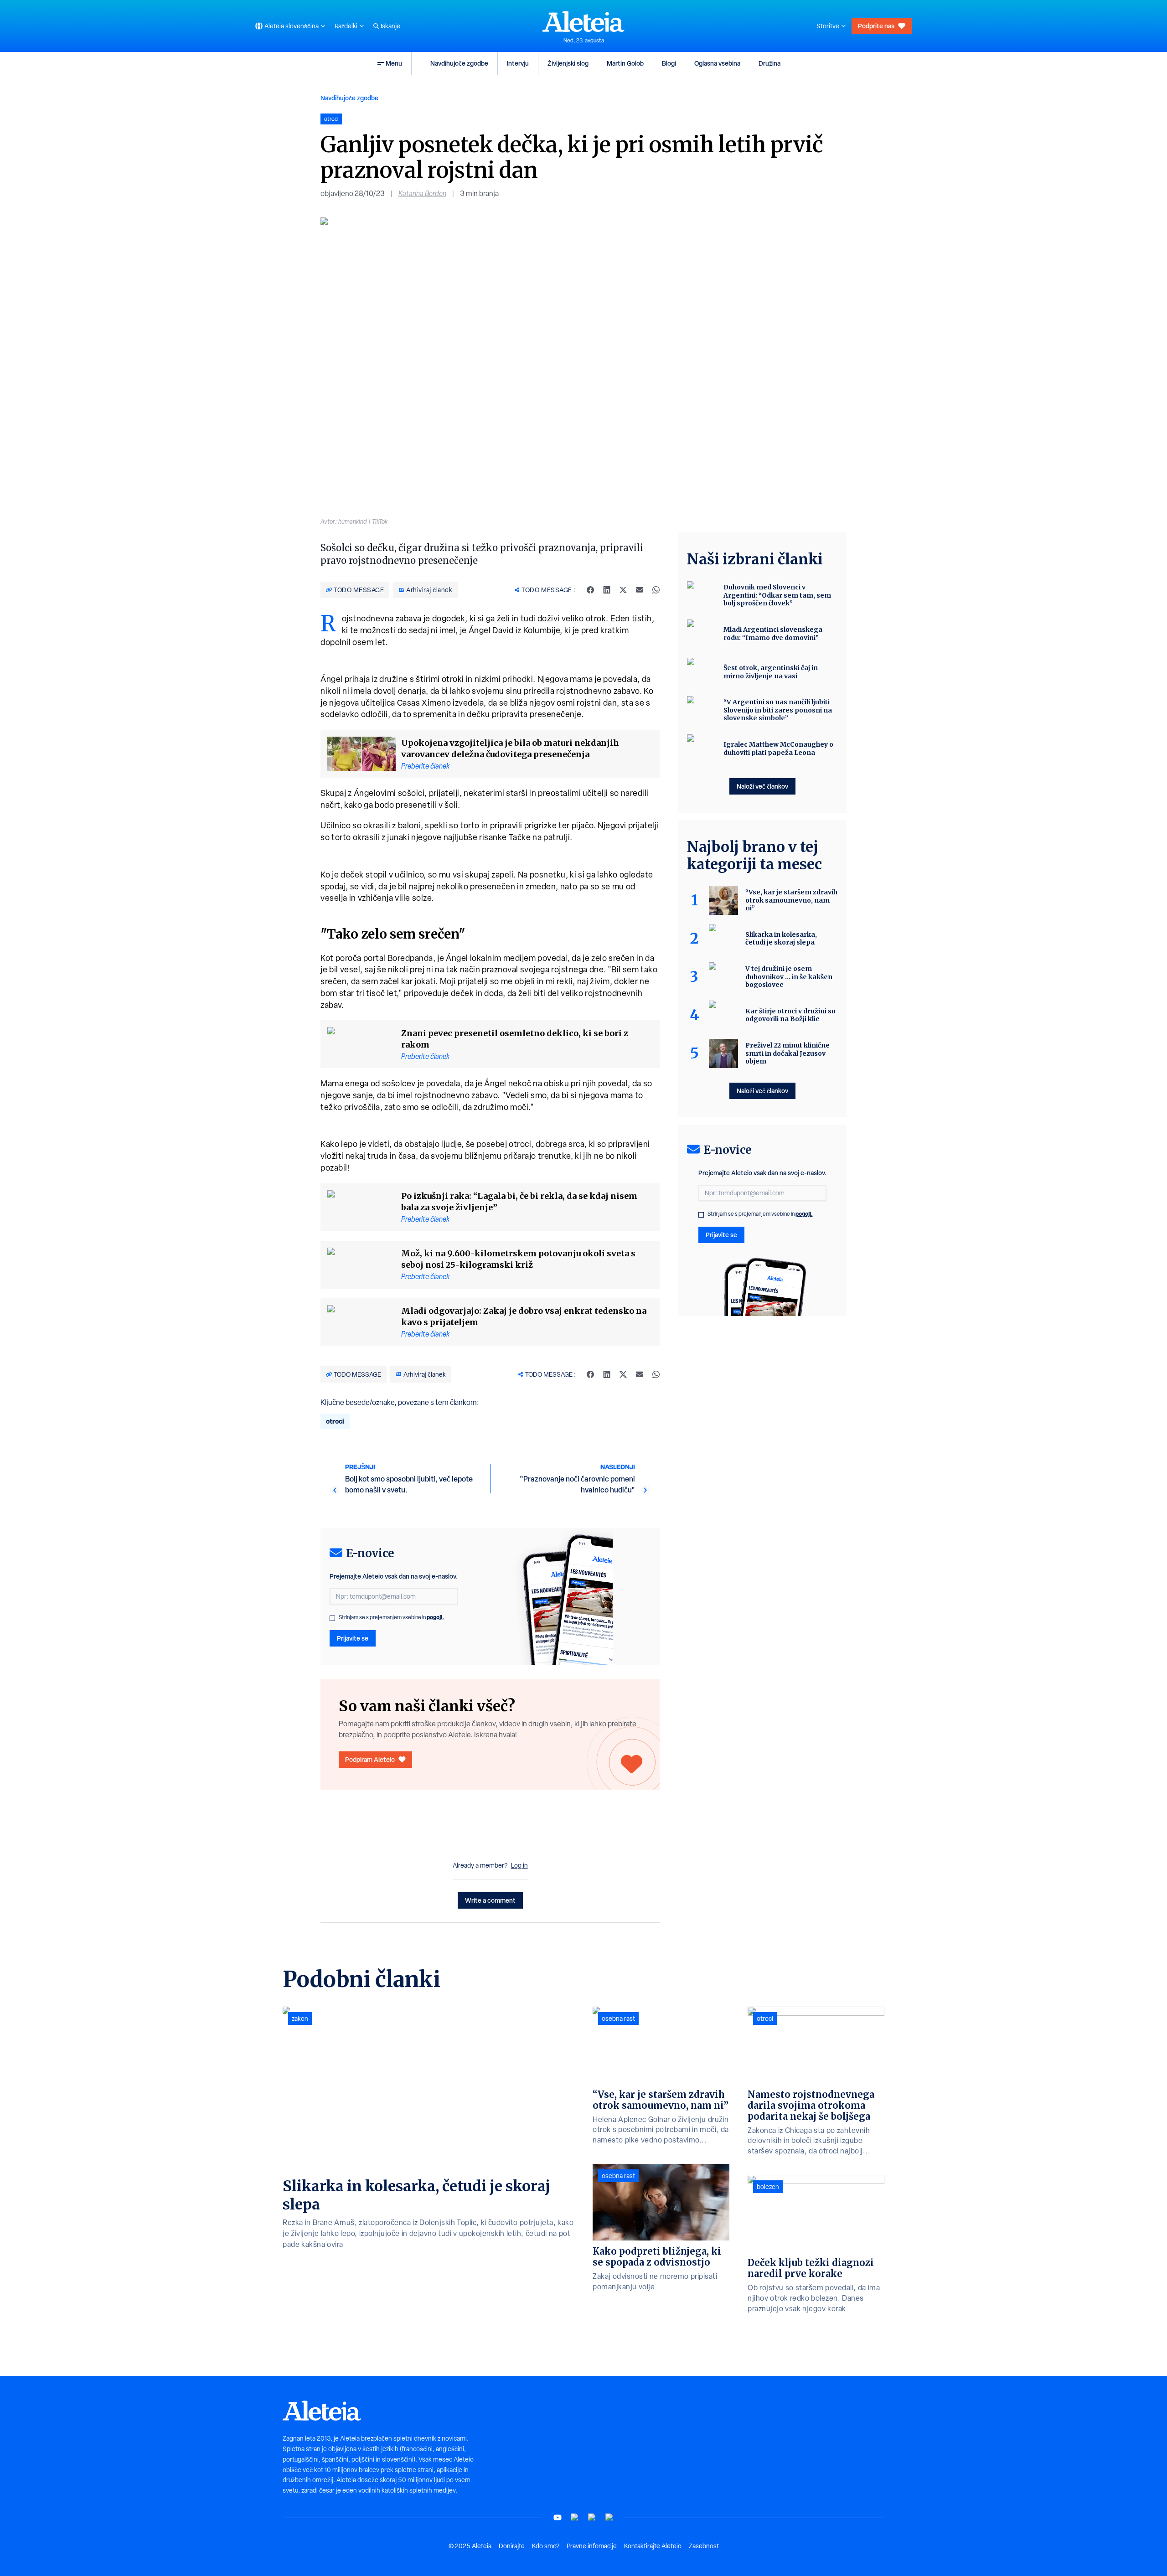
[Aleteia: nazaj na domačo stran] (583, 21)
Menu (394, 63)
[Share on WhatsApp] (656, 590)
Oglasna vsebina (717, 63)
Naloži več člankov (762, 786)
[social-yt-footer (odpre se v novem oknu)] (558, 2517)
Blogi (669, 63)
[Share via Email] (640, 590)
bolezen (768, 2187)
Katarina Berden (422, 194)
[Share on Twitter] (623, 590)
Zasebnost (704, 2546)
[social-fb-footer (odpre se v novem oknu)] (575, 2517)
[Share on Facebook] (590, 590)
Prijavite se (353, 1638)
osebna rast (618, 2018)
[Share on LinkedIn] (607, 590)
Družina (769, 63)
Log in (519, 1865)
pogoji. (435, 1617)
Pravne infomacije (592, 2546)
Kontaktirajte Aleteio (653, 2546)
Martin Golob (625, 63)
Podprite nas (876, 26)
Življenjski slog (568, 63)
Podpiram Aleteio (370, 1759)
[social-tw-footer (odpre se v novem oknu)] (592, 2517)
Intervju (518, 63)
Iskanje (390, 26)
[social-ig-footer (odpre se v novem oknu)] (609, 2517)
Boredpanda (410, 958)
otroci (335, 1421)
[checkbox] (332, 1618)
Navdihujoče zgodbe (459, 63)
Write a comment (490, 1900)
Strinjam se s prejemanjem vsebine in (391, 1617)
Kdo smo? (546, 2546)
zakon (300, 2018)
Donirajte (512, 2546)
